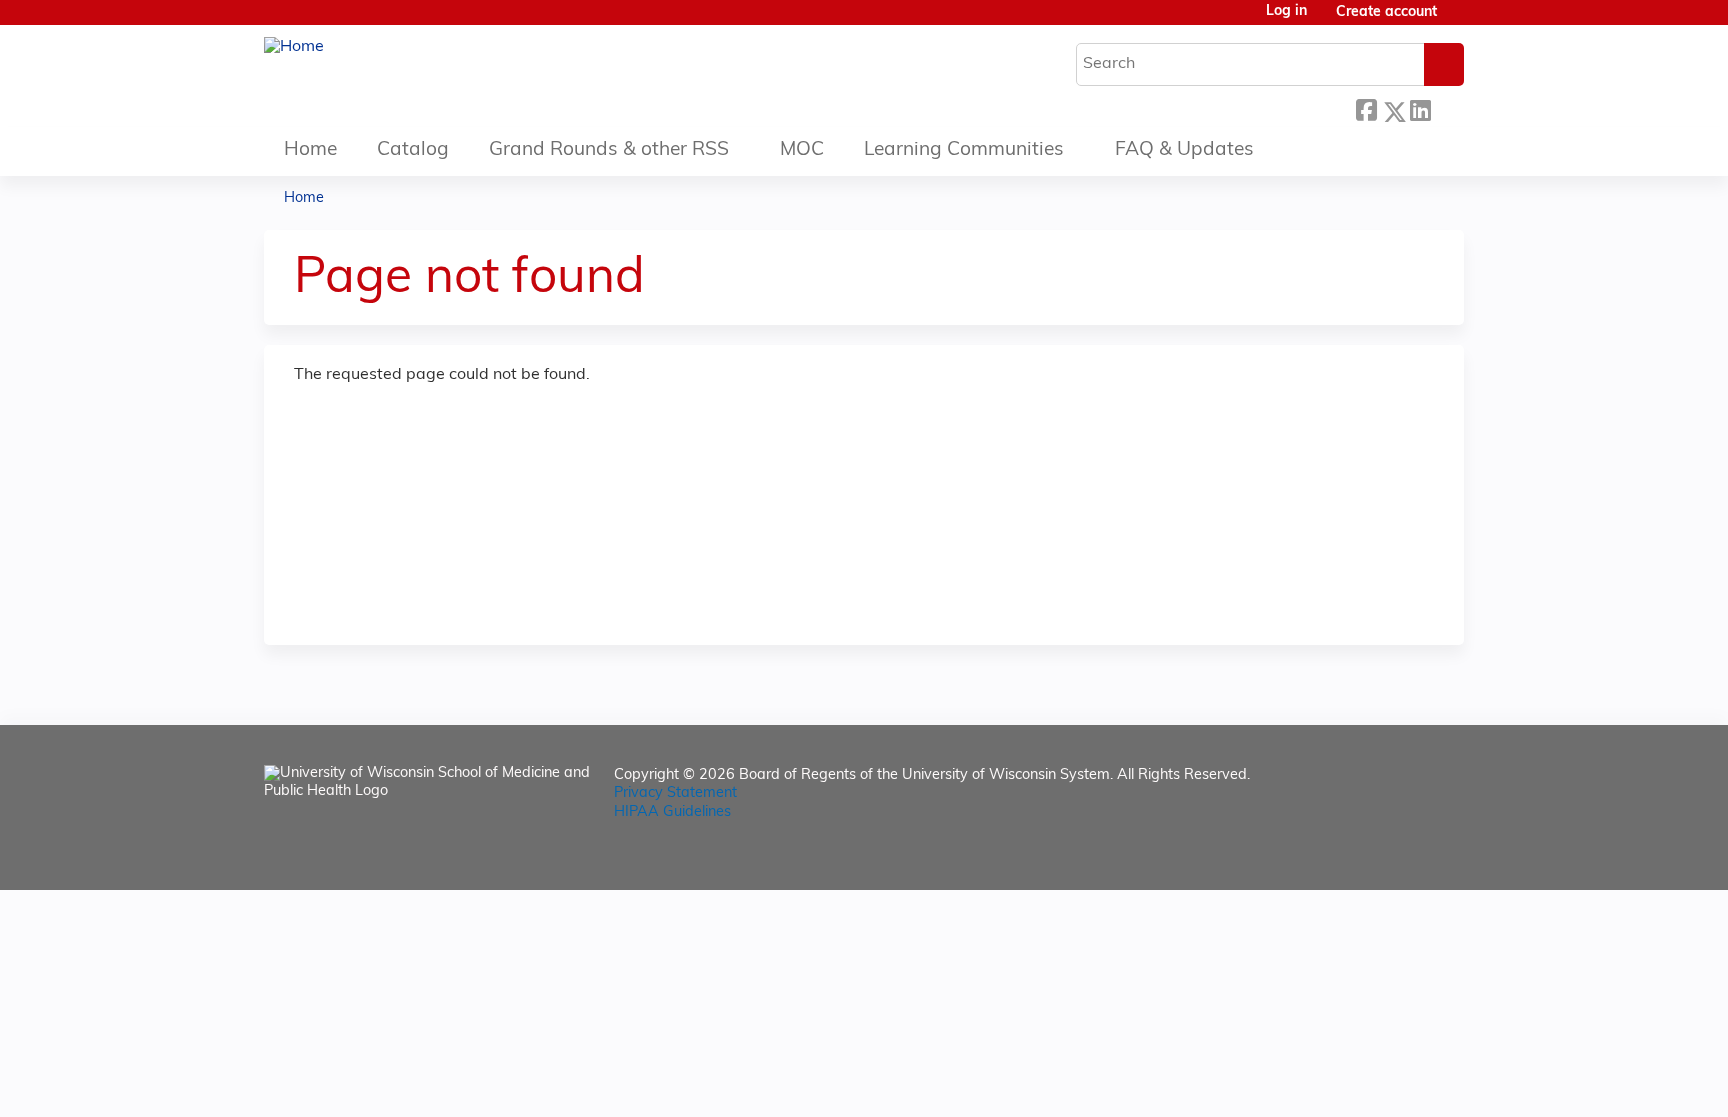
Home (310, 150)
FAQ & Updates (1184, 150)
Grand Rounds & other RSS (609, 150)
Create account (1386, 12)
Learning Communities (964, 150)
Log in (1286, 12)
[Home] (294, 47)
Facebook (1366, 106)
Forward (1447, 106)
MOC (802, 150)
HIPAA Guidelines (672, 812)
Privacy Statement (675, 793)
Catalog (413, 150)
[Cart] (1458, 20)
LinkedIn (1420, 106)
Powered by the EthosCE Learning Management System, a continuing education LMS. (1393, 857)
